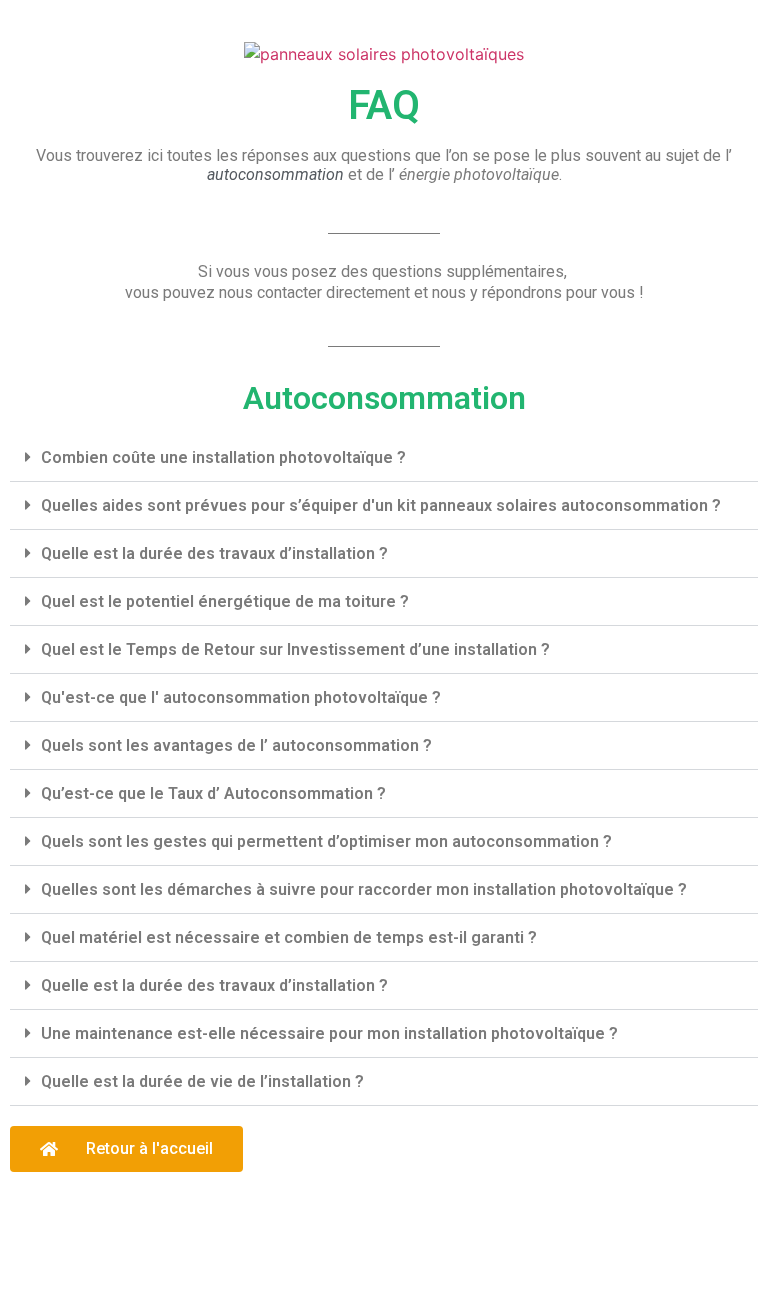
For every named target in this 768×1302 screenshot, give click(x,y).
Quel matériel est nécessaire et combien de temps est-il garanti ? (289, 937)
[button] (384, 458)
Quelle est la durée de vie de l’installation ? (202, 1081)
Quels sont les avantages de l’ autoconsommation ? (236, 745)
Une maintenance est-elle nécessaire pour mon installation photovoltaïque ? (329, 1033)
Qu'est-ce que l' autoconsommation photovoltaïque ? (241, 697)
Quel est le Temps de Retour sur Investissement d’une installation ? (295, 649)
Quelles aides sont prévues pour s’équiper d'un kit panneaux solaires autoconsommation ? (381, 505)
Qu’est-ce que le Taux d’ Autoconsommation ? (213, 793)
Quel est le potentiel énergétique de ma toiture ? (225, 601)
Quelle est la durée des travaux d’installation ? (214, 553)
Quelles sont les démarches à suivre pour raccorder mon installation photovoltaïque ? (364, 889)
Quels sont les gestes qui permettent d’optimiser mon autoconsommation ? (326, 841)
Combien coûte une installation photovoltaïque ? (223, 457)
